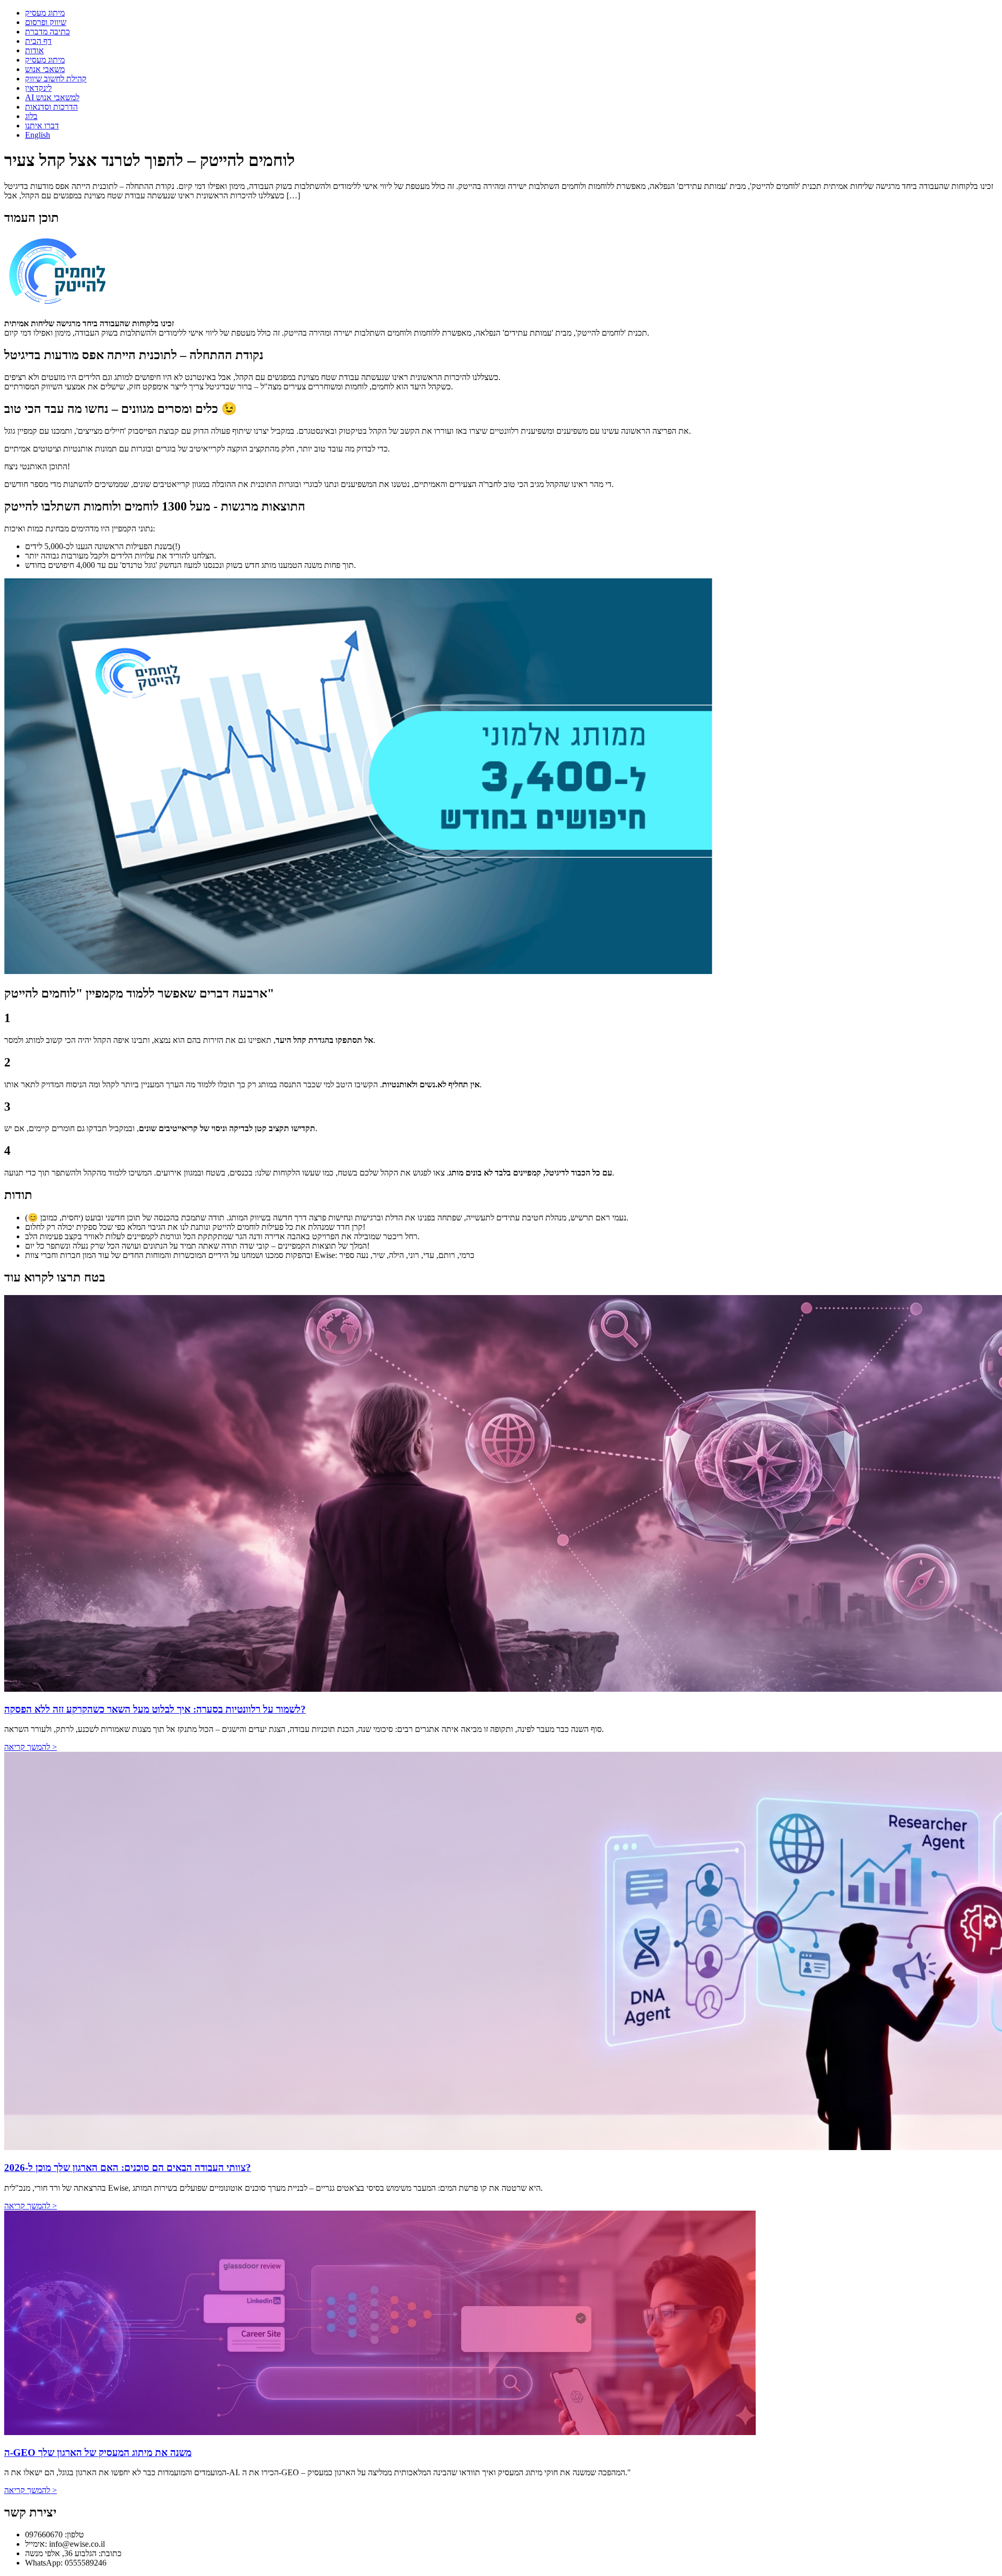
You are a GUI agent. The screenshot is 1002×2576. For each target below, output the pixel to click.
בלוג (31, 116)
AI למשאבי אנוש (52, 97)
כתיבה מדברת (47, 32)
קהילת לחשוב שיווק (56, 79)
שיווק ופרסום (46, 22)
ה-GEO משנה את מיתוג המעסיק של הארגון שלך (98, 2453)
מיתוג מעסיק (45, 13)
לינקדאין (38, 88)
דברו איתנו (42, 126)
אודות (34, 50)
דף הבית (38, 41)
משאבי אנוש (45, 69)
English (38, 135)
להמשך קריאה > (31, 1747)
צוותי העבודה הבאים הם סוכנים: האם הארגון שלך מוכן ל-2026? (128, 2168)
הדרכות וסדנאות (51, 107)
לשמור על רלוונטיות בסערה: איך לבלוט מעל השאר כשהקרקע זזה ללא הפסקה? (155, 1709)
